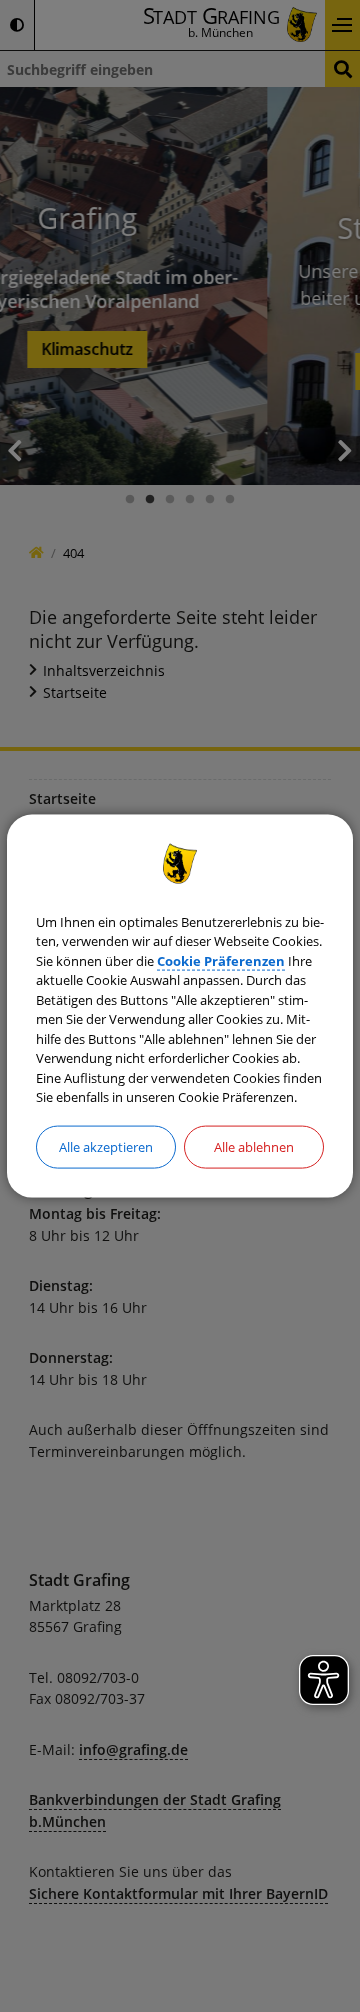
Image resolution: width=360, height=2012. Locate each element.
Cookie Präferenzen (221, 960)
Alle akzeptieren (106, 1146)
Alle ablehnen (254, 1146)
